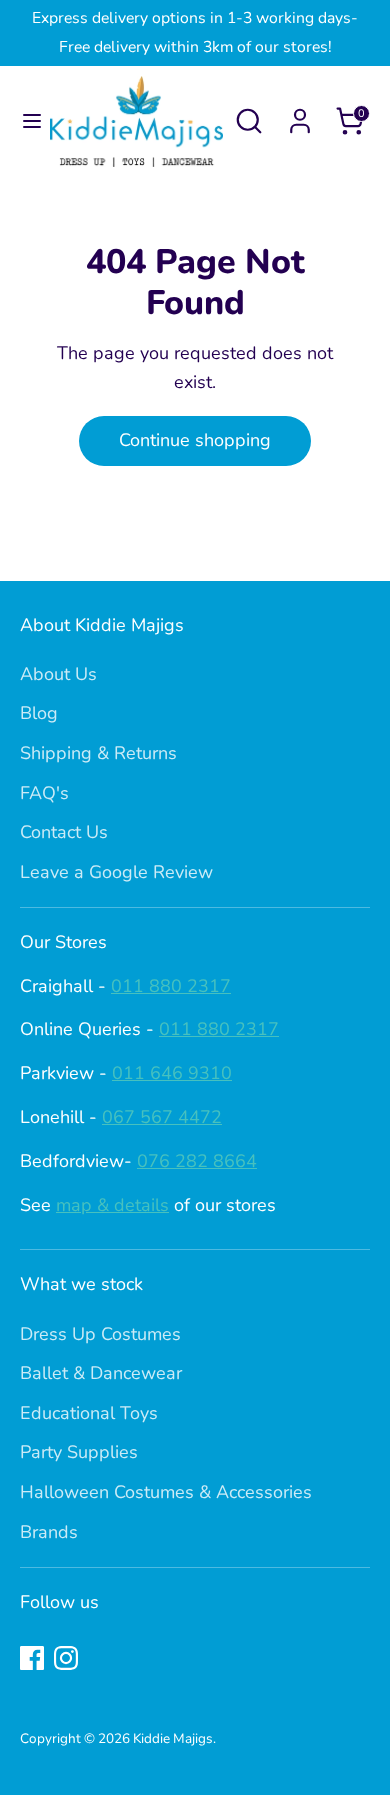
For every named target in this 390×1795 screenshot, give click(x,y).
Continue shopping (195, 440)
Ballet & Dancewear (101, 1373)
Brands (49, 1532)
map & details (112, 1205)
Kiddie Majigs (173, 1738)
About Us (58, 674)
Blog (39, 713)
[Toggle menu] (26, 121)
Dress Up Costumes (100, 1334)
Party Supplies (79, 1452)
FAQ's (44, 793)
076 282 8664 (197, 1161)
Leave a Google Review (116, 872)
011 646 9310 (172, 1073)
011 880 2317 (171, 986)
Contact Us (64, 832)
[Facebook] (32, 1658)
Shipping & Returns (98, 753)
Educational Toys (89, 1413)
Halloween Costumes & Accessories (166, 1492)
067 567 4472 (162, 1117)
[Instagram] (66, 1658)
